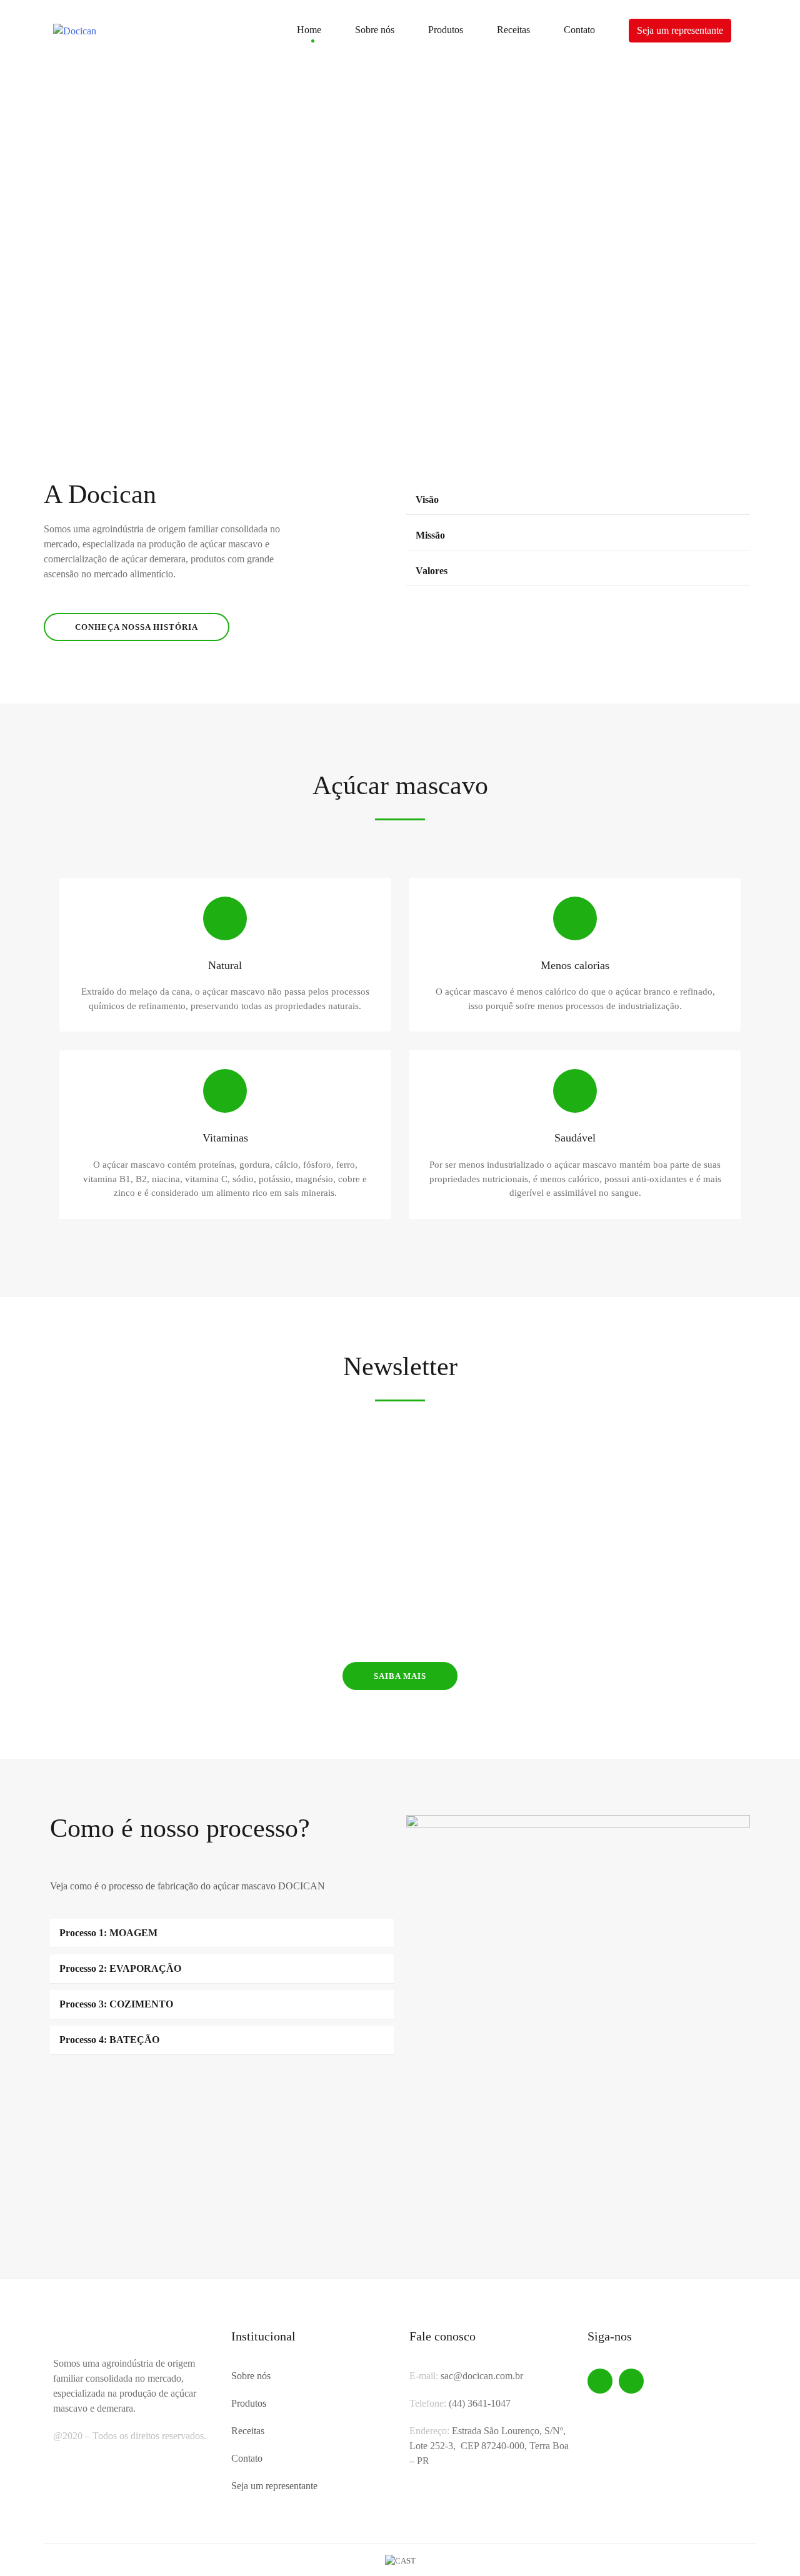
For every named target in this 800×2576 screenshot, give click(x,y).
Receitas (513, 30)
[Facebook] (600, 2381)
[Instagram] (631, 2381)
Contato (579, 30)
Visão (427, 500)
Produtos (446, 30)
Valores (432, 571)
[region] (400, 239)
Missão (430, 535)
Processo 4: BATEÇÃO (109, 2040)
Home (309, 30)
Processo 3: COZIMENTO (116, 2004)
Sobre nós (375, 30)
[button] (19, 239)
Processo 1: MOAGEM (108, 1933)
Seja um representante (680, 30)
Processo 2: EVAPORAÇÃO (120, 1968)
